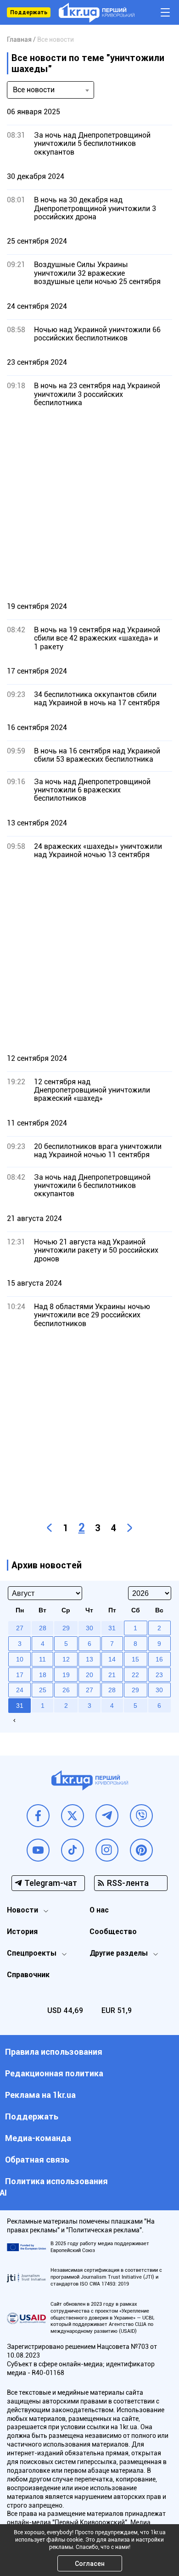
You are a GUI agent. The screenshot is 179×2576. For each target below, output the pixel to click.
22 (135, 1675)
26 (66, 1690)
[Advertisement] (89, 504)
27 (89, 1690)
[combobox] (50, 90)
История (22, 1932)
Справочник (28, 1975)
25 (43, 1690)
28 (112, 1690)
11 (42, 1659)
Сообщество (113, 1932)
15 (135, 1659)
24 (20, 1690)
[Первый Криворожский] (97, 13)
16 (159, 1659)
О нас (99, 1910)
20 (89, 1675)
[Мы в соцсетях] (38, 1816)
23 (159, 1675)
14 (112, 1659)
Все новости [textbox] (34, 90)
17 (20, 1675)
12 (66, 1659)
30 (159, 1690)
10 (20, 1659)
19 (66, 1675)
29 (135, 1690)
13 (89, 1659)
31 (20, 1706)
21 (112, 1675)
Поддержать (29, 12)
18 (43, 1675)
